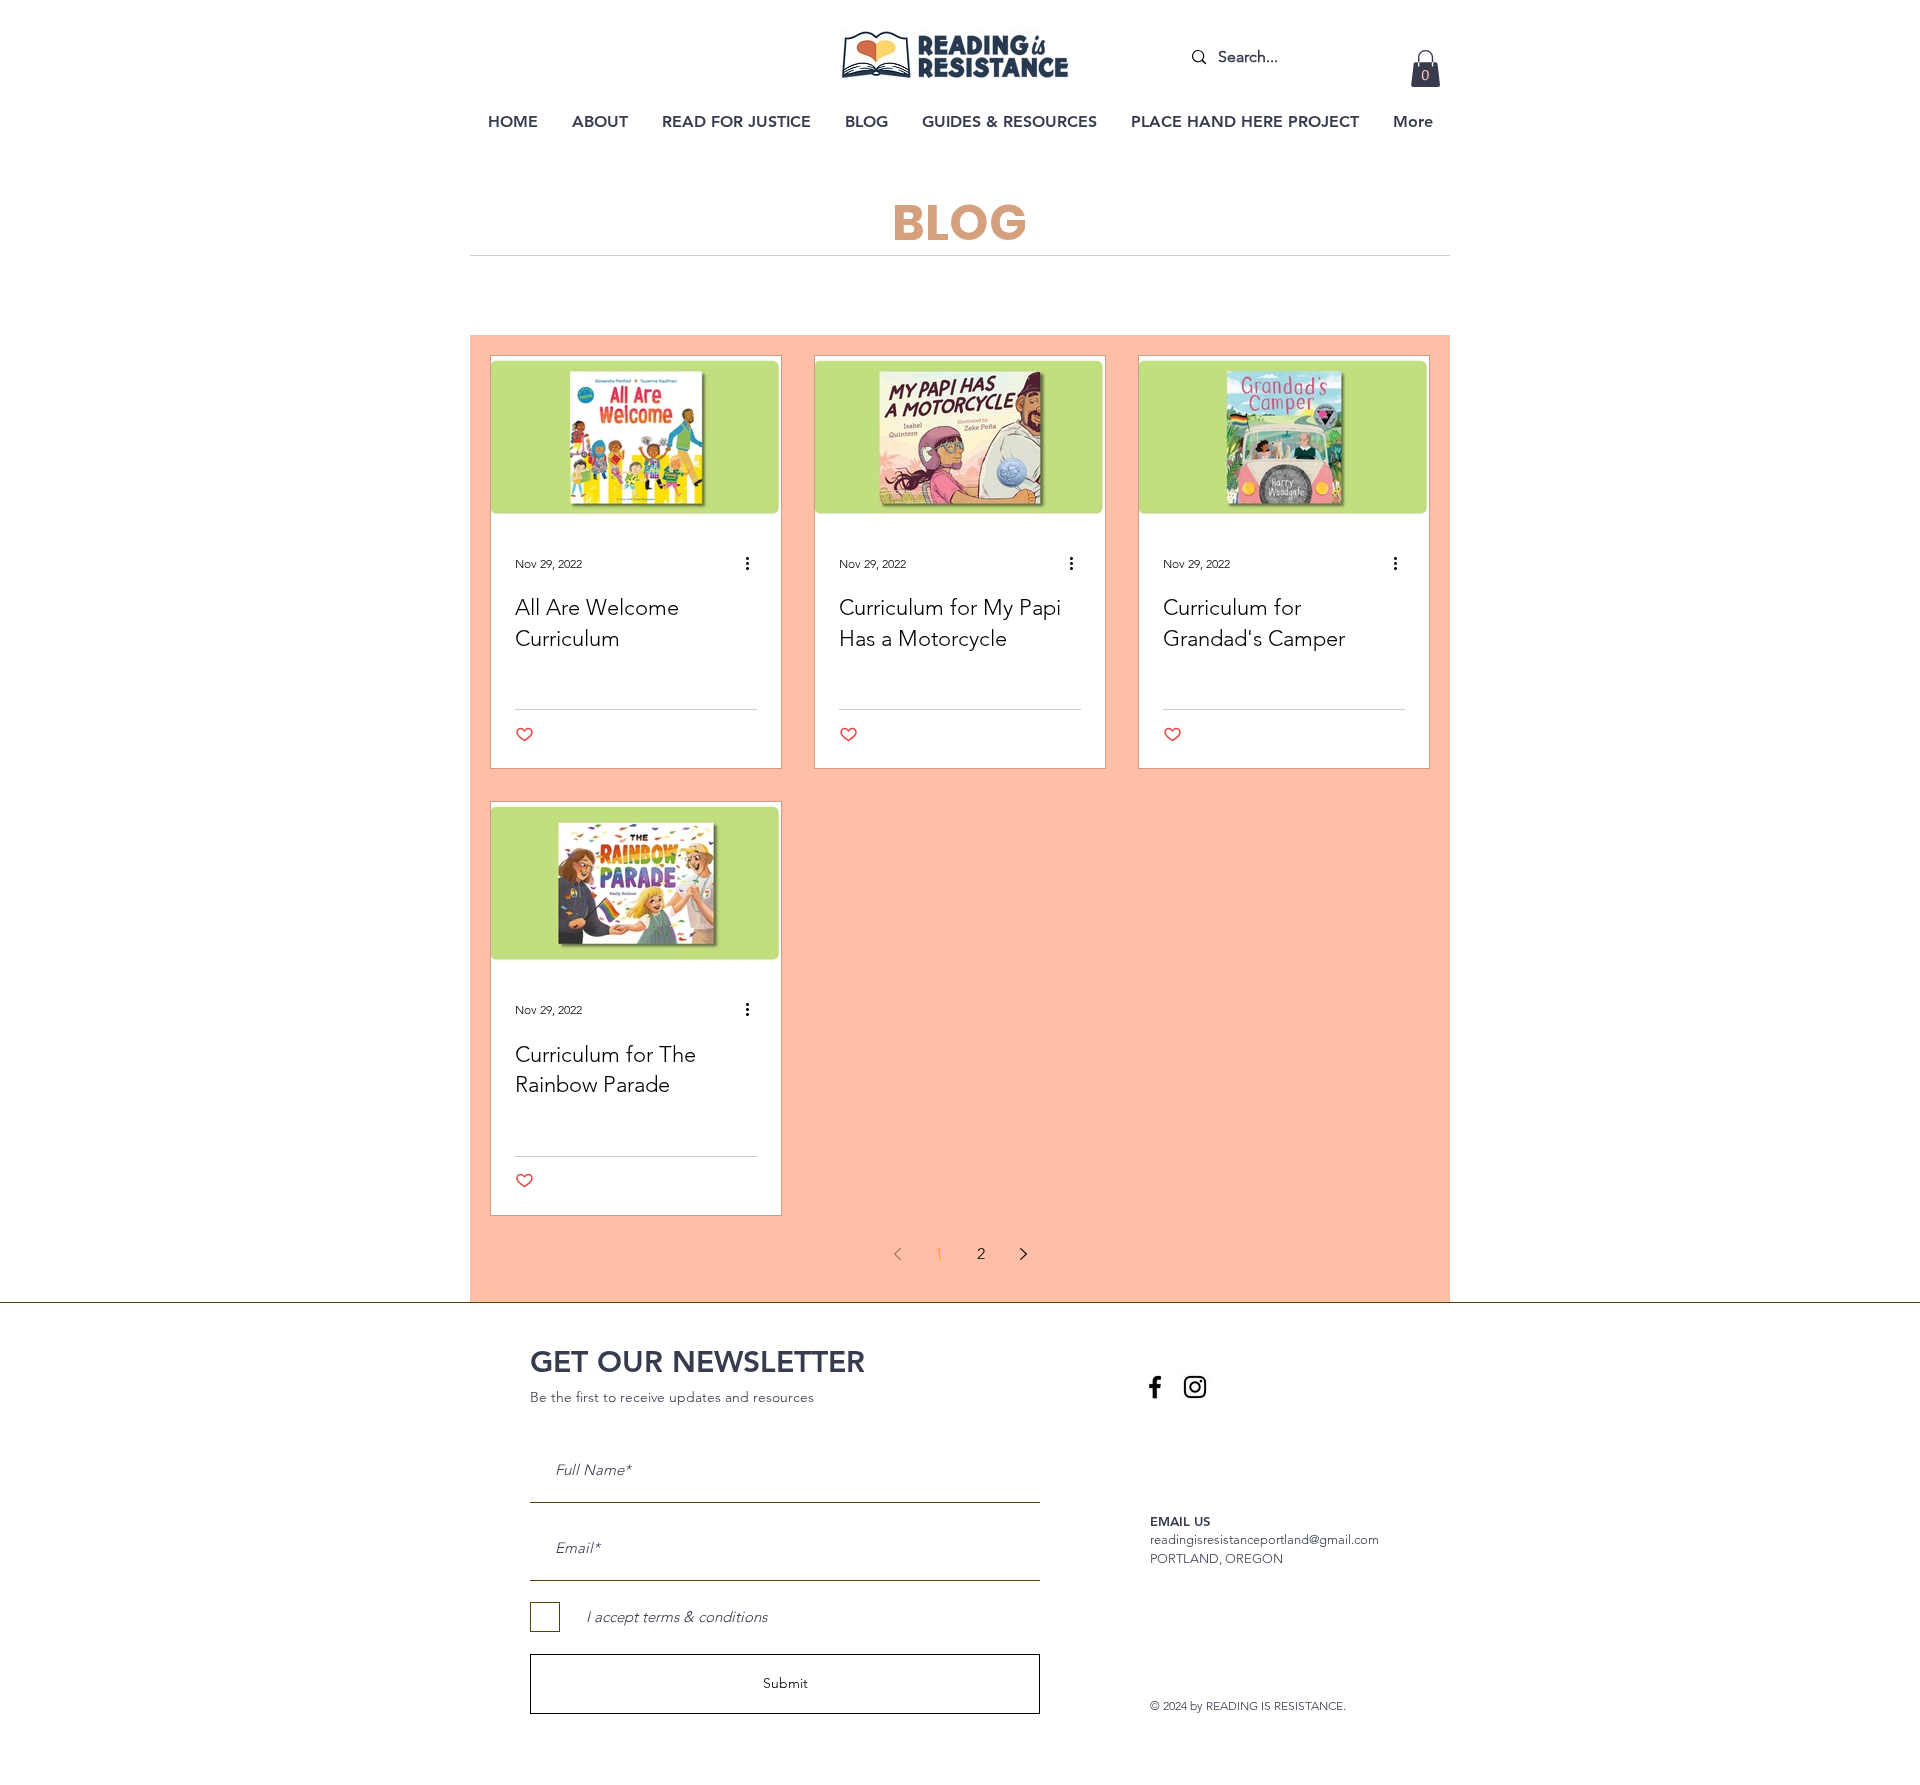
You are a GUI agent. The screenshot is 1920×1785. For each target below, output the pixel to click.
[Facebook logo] (1155, 1387)
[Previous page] (897, 1254)
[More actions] (754, 563)
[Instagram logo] (1195, 1387)
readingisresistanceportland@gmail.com (1264, 1539)
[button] (1425, 68)
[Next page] (1023, 1254)
